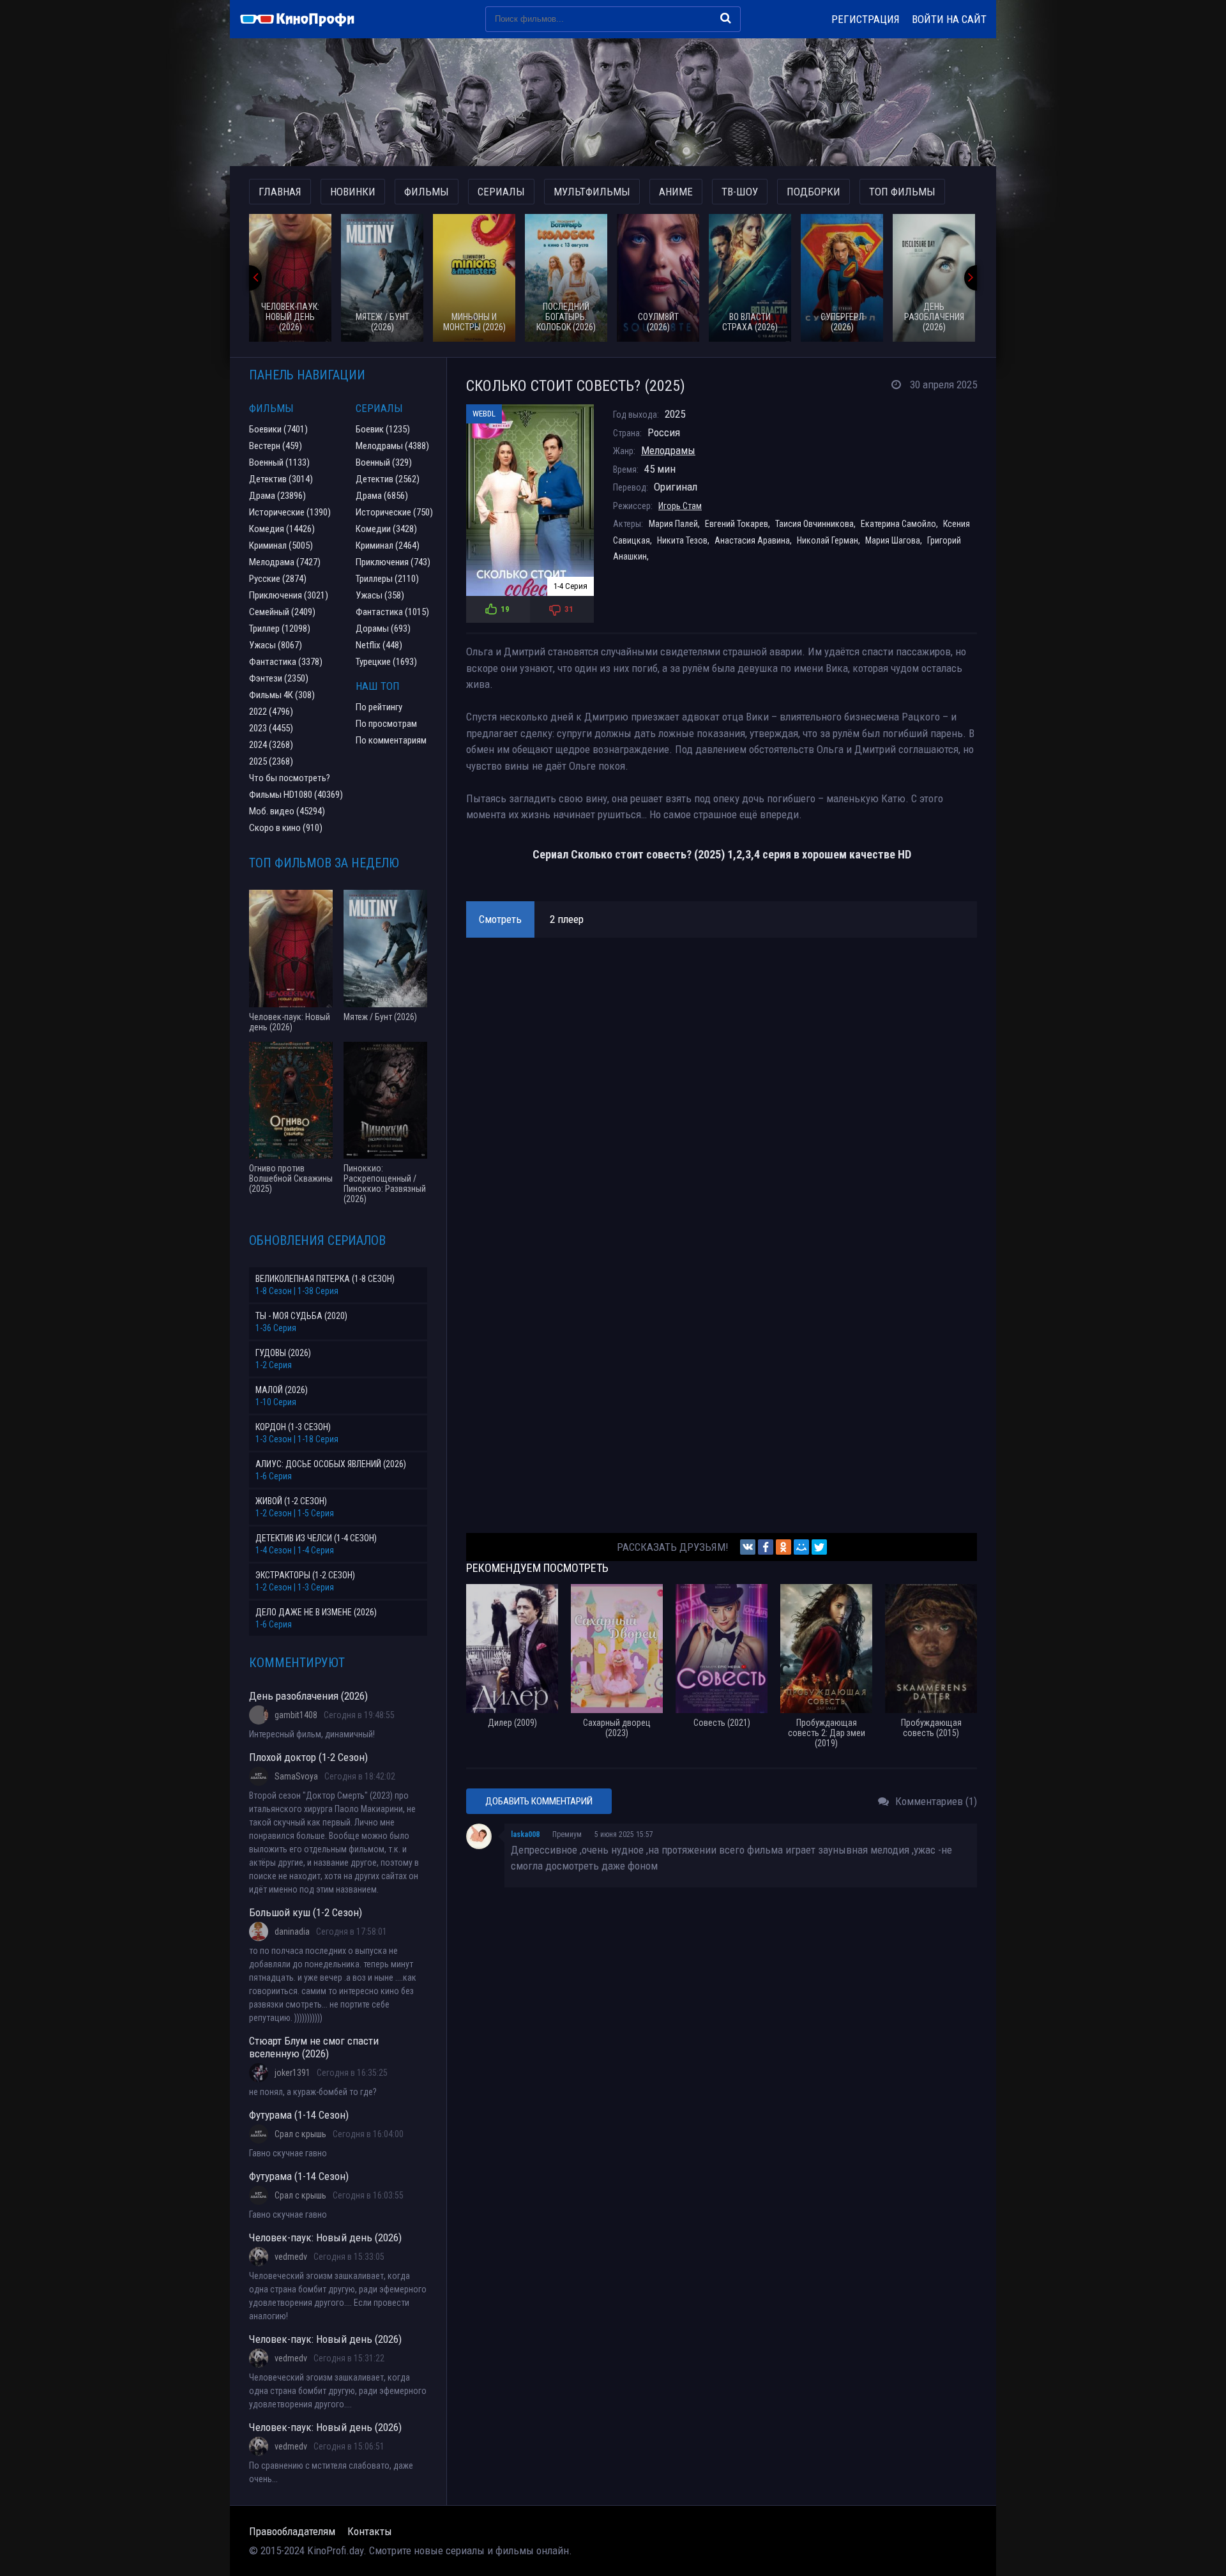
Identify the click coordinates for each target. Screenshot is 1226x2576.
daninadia (292, 1932)
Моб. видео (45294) (287, 811)
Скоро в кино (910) (286, 828)
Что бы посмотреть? (290, 778)
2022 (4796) (271, 712)
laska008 (525, 1834)
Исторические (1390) (290, 512)
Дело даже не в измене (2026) (316, 1612)
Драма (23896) (277, 496)
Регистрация (866, 19)
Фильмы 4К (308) (282, 695)
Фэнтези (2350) (279, 678)
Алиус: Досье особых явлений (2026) (331, 1464)
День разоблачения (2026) (308, 1696)
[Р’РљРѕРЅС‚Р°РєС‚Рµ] (748, 1547)
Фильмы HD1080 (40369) (296, 795)
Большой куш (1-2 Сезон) (306, 1912)
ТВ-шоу (740, 192)
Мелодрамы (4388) (392, 446)
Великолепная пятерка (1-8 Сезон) (325, 1279)
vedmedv (291, 2257)
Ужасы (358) (380, 595)
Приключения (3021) (289, 595)
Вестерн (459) (276, 446)
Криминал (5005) (281, 545)
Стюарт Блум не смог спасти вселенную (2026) (314, 2047)
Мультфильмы (592, 192)
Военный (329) (384, 462)
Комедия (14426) (282, 529)
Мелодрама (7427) (285, 562)
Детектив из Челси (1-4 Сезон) (316, 1538)
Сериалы (501, 192)
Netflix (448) (379, 645)
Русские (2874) (278, 579)
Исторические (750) (394, 512)
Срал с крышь (300, 2134)
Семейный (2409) (282, 612)
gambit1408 (296, 1715)
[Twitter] (819, 1547)
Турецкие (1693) (386, 662)
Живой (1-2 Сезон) (291, 1501)
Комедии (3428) (386, 529)
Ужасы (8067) (276, 645)
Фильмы (427, 192)
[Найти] (726, 18)
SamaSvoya (296, 1776)
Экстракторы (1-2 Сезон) (305, 1575)
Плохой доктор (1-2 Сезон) (308, 1757)
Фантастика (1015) (392, 612)
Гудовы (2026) (283, 1353)
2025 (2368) (271, 761)
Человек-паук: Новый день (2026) (325, 2237)
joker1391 (292, 2073)
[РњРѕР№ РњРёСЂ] (801, 1547)
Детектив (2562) (388, 479)
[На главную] (303, 19)
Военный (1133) (279, 462)
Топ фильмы (902, 192)
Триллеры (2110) (387, 579)
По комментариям (391, 740)
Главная (280, 192)
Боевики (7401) (278, 429)
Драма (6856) (382, 496)
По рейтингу (379, 707)
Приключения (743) (393, 562)
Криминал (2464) (388, 545)
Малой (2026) (282, 1390)
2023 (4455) (271, 728)
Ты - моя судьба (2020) (301, 1316)
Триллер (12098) (280, 629)
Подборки (814, 192)
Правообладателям (292, 2531)
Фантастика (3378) (286, 662)
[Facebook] (766, 1547)
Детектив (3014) (281, 479)
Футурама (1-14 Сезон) (299, 2115)
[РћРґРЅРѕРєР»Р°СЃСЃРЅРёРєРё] (783, 1547)
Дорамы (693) (383, 629)
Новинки (353, 192)
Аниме (676, 192)
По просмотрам (386, 724)
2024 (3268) (271, 745)
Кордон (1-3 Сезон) (293, 1427)
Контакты (370, 2531)
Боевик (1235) (383, 429)
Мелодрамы (668, 450)
